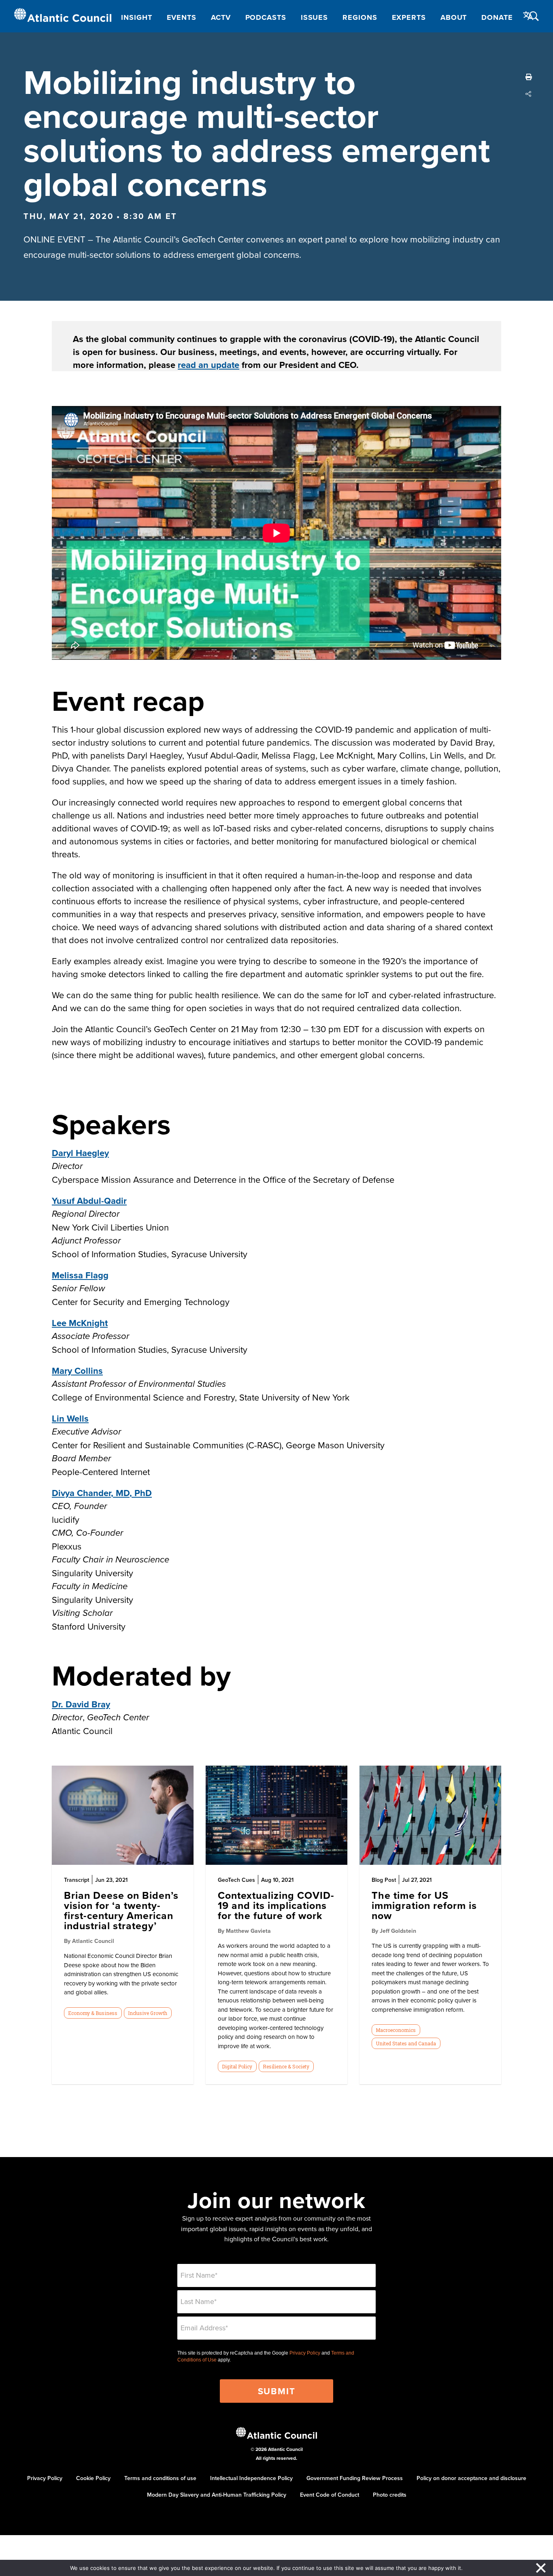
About (454, 17)
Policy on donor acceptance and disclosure (471, 2478)
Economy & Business (93, 2013)
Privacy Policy (305, 2353)
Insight (136, 17)
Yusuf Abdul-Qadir (89, 1201)
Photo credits (390, 2495)
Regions (360, 17)
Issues (314, 17)
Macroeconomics (396, 2030)
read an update (208, 365)
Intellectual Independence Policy (251, 2478)
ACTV (221, 17)
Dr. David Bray (81, 1704)
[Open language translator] (528, 16)
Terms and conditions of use (160, 2478)
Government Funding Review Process (355, 2478)
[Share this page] (529, 94)
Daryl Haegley (80, 1153)
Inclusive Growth (148, 2013)
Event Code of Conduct (330, 2495)
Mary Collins (77, 1371)
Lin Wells (70, 1418)
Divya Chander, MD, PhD (102, 1493)
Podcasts (266, 17)
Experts (409, 17)
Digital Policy (237, 2066)
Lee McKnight (80, 1323)
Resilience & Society (286, 2066)
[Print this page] (529, 77)
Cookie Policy (93, 2478)
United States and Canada (406, 2043)
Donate (497, 17)
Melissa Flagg (80, 1275)
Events (182, 17)
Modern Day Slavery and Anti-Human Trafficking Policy (217, 2495)
